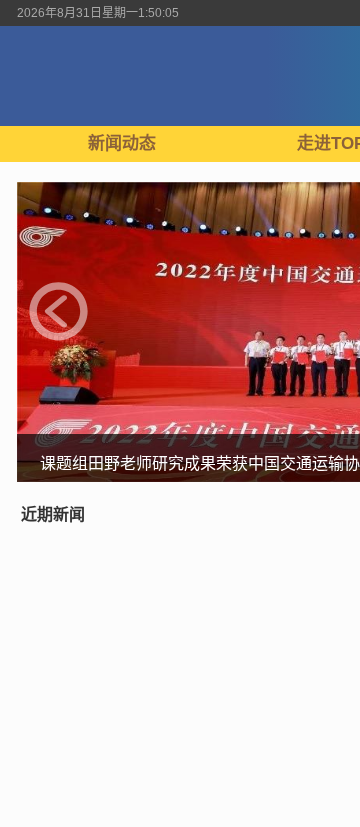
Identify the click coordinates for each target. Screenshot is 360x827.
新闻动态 (122, 143)
